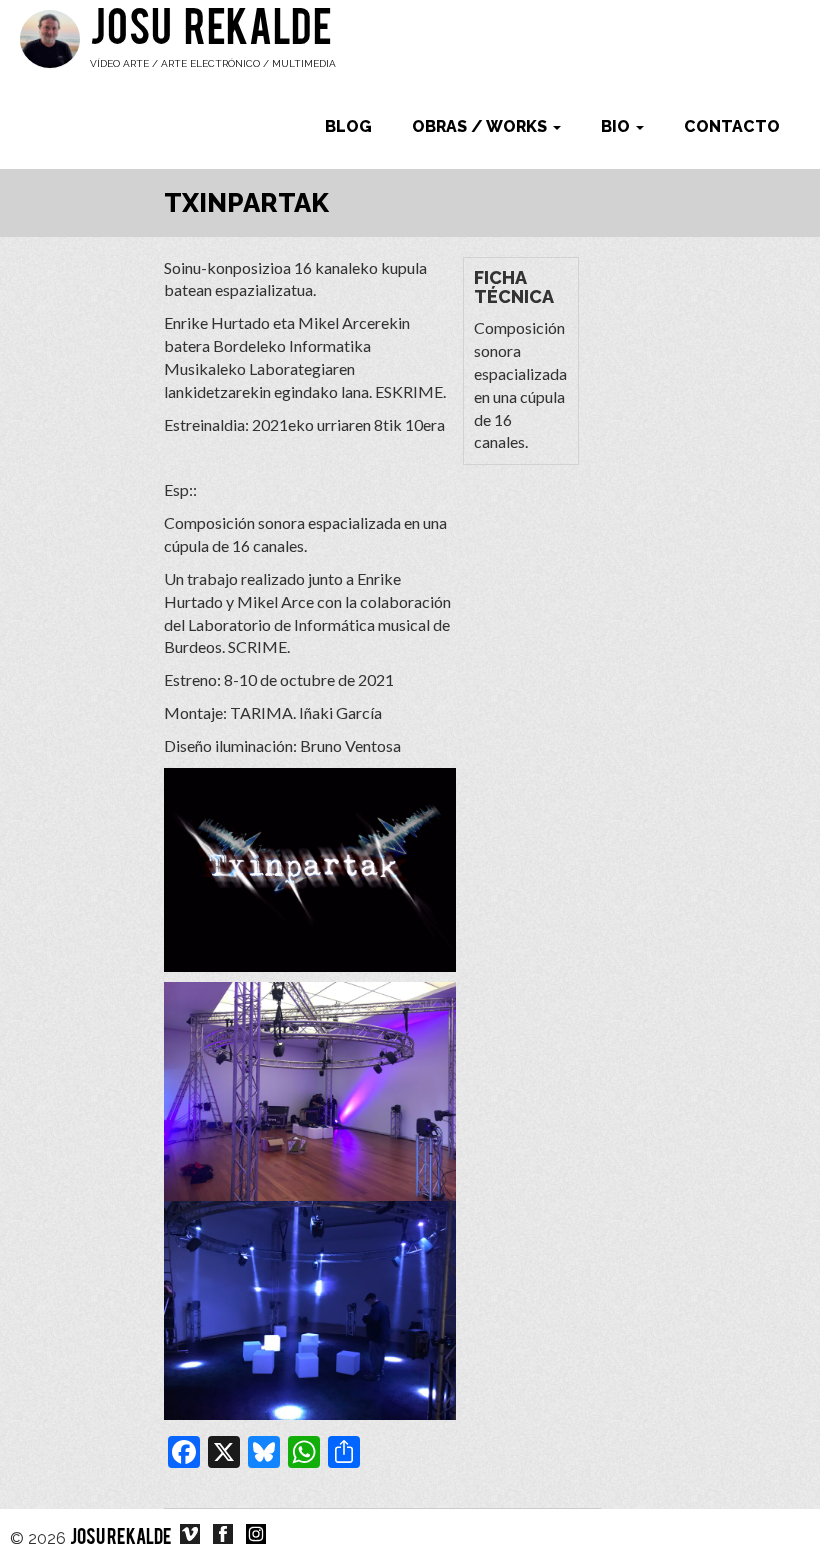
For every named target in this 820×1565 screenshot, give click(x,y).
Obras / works (481, 126)
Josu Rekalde (211, 32)
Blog (348, 126)
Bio (617, 126)
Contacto (732, 126)
